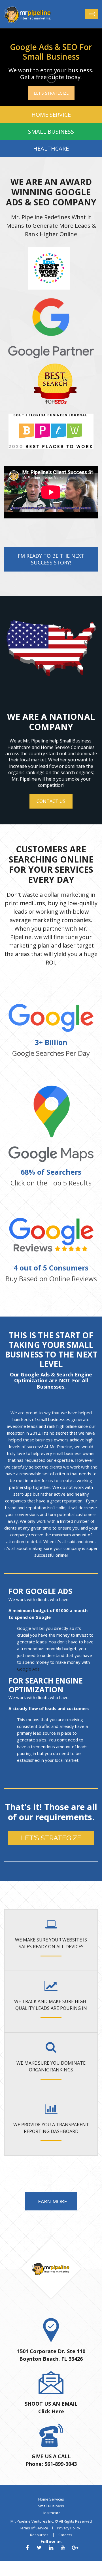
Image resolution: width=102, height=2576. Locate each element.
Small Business (51, 2506)
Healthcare (51, 2513)
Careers (65, 2535)
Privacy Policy (69, 2528)
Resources (39, 2535)
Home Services (51, 2499)
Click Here (51, 2411)
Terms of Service (34, 2528)
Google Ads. (29, 1669)
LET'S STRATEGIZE (51, 93)
